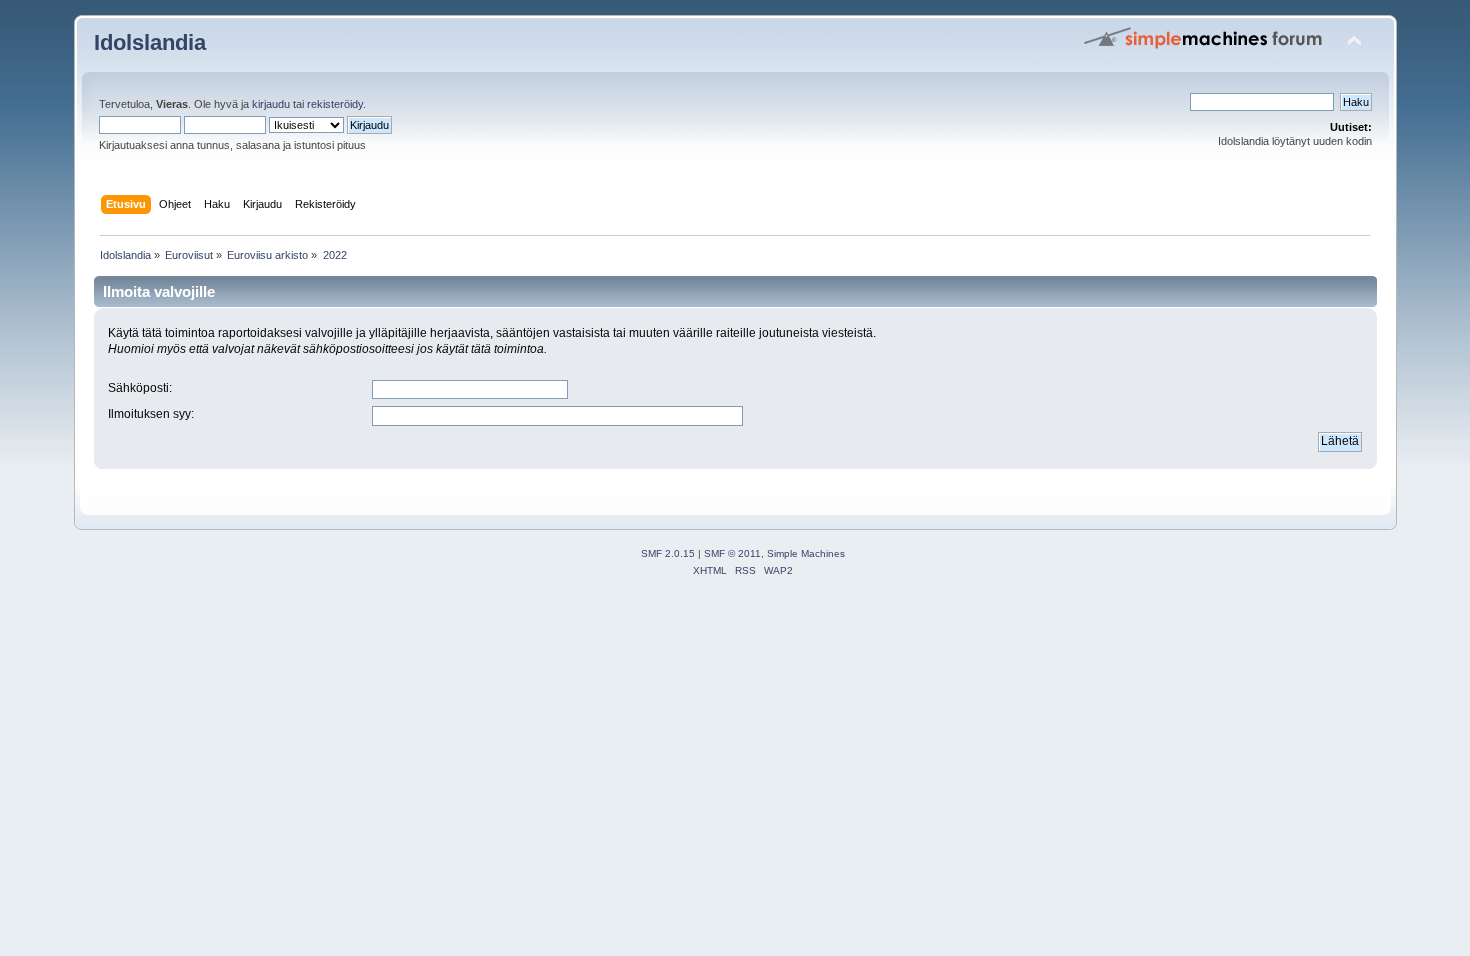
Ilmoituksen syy (149, 414)
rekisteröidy (335, 104)
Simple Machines (806, 553)
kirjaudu (271, 104)
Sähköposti (138, 388)
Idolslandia (150, 42)
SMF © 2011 (732, 553)
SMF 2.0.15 (668, 553)
